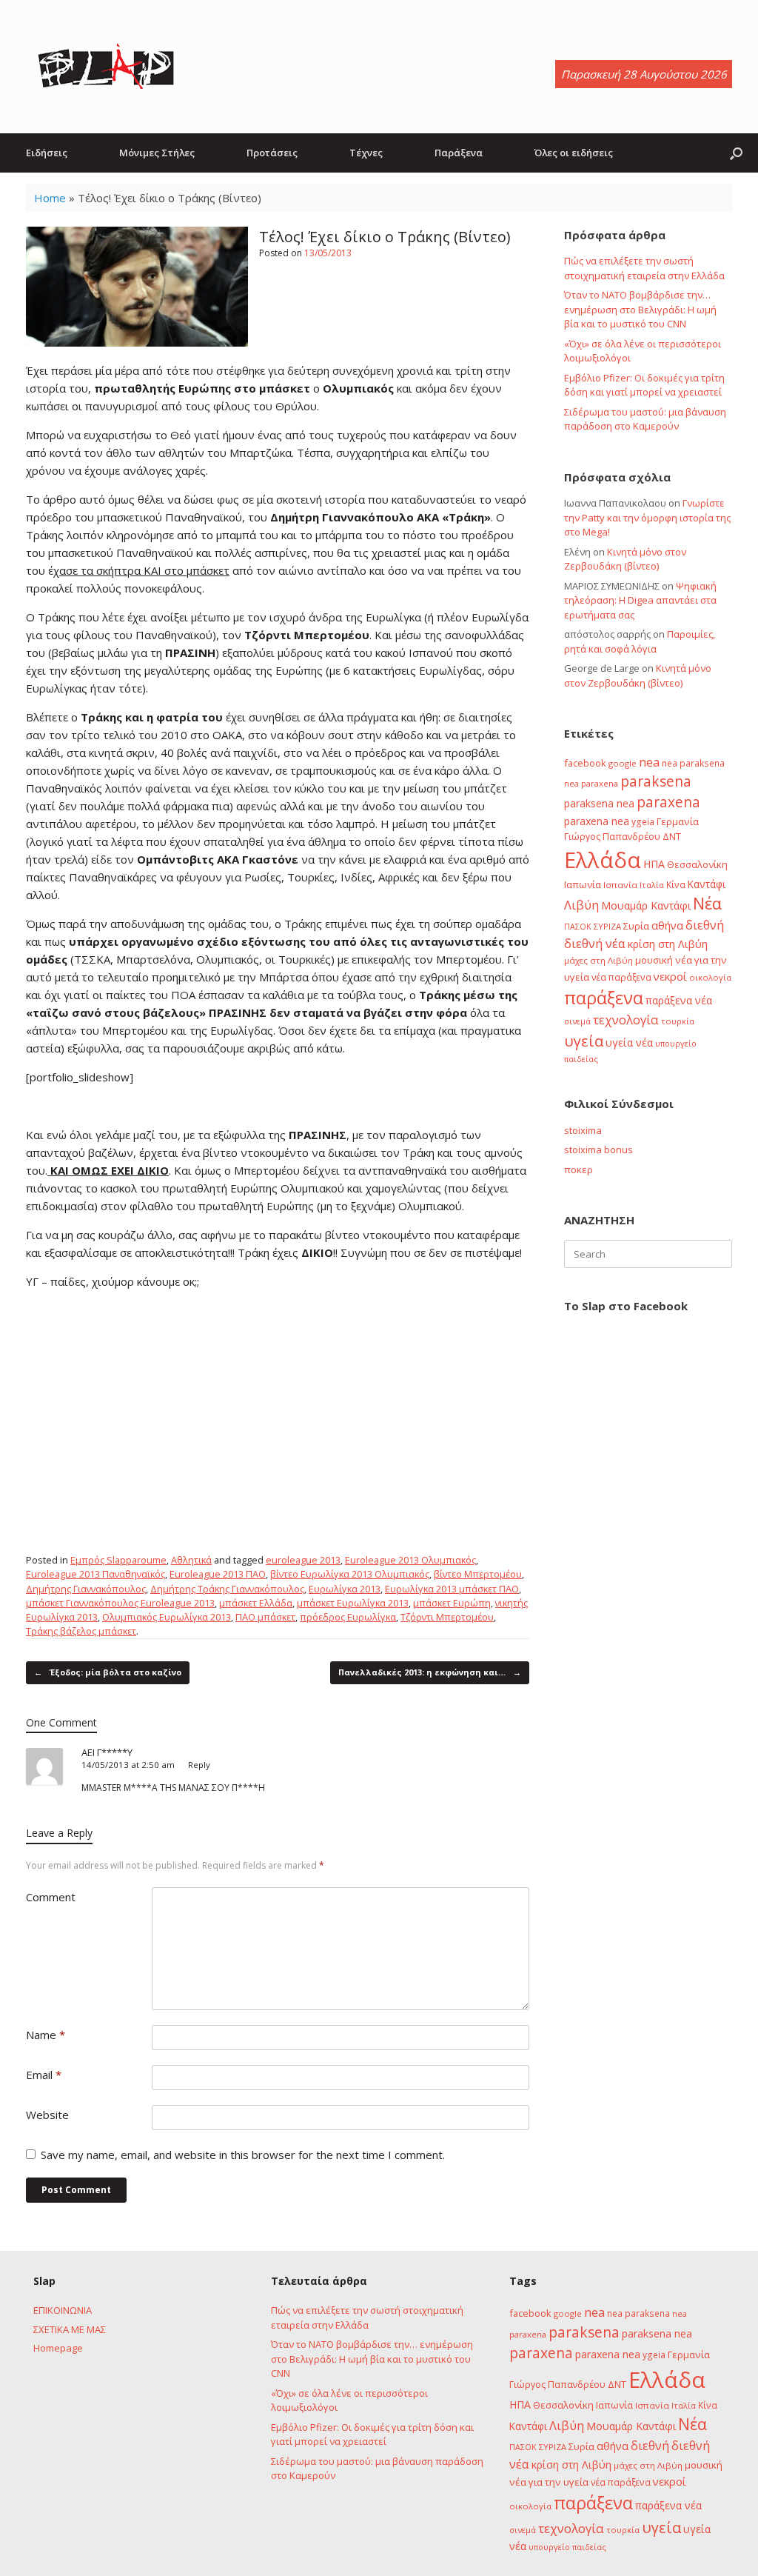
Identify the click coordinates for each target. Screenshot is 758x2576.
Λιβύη (581, 905)
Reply (199, 1765)
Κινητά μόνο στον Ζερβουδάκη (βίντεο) (625, 559)
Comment (51, 1897)
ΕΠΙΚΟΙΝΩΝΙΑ (63, 2310)
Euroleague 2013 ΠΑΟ (218, 1574)
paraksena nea (599, 803)
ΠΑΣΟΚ (578, 927)
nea (649, 762)
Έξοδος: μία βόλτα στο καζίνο (108, 1672)
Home (50, 198)
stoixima (583, 1130)
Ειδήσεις (47, 153)
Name (46, 2035)
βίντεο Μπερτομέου (478, 1574)
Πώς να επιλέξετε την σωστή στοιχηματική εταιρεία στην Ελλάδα (644, 268)
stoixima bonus (598, 1149)
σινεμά (577, 1021)
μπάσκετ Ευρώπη (452, 1603)
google (623, 763)
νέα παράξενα (621, 977)
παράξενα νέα (679, 1000)
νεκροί (670, 976)
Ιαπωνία (583, 884)
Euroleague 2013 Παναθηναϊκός (95, 1574)
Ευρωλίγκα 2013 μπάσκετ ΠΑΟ (452, 1589)
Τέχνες (366, 153)
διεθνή (705, 925)
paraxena (668, 802)
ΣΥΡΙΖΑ (607, 926)
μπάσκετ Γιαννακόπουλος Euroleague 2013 (120, 1603)
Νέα (707, 903)
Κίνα (676, 884)
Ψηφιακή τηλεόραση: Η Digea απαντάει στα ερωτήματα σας (640, 600)
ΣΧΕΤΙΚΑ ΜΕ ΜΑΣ (70, 2329)
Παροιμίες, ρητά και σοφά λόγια (640, 641)
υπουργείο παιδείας (567, 2547)
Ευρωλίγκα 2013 (345, 1589)
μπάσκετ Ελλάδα (256, 1603)
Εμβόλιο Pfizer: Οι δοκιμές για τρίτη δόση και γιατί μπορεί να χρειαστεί (644, 385)
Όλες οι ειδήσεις (574, 153)
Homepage (58, 2348)
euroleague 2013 (303, 1560)
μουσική (654, 960)
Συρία (636, 926)
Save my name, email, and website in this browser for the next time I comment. (243, 2155)
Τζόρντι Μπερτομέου (447, 1617)
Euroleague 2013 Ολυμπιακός (410, 1560)
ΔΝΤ (672, 836)
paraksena (656, 781)
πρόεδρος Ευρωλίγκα (348, 1617)
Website (47, 2115)
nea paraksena (693, 763)
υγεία (584, 1041)
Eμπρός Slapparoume (118, 1560)
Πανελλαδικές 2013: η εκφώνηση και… (430, 1672)
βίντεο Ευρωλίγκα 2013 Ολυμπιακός (350, 1574)
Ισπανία (620, 885)
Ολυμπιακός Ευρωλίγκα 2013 (167, 1617)
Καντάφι (707, 884)
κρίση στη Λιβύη (668, 944)
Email (44, 2075)
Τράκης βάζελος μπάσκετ (81, 1631)
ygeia (643, 821)
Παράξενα (459, 153)
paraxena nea (597, 821)
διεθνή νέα (595, 944)
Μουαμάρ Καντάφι (646, 905)
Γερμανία (678, 821)
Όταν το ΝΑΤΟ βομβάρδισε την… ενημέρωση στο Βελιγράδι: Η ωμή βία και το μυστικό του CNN (640, 309)
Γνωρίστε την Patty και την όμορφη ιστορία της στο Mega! (647, 517)
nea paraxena (591, 783)
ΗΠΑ (654, 864)
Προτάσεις (272, 153)
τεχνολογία (626, 1020)
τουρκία (678, 1021)
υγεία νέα (629, 1042)
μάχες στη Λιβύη (598, 960)
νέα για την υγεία (549, 2482)
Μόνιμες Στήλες (157, 153)
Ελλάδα (603, 860)
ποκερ (578, 1169)
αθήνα (667, 925)
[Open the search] (736, 153)
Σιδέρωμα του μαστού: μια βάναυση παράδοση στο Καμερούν (645, 419)
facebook (585, 763)
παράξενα (604, 998)
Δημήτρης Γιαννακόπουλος (86, 1589)
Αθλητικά (191, 1560)
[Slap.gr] (106, 67)
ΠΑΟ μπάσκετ (265, 1617)
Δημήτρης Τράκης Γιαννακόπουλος (227, 1589)
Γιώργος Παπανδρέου (612, 836)
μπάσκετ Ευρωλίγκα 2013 (353, 1603)
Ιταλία (652, 885)
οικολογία (710, 977)
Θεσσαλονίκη (697, 864)
